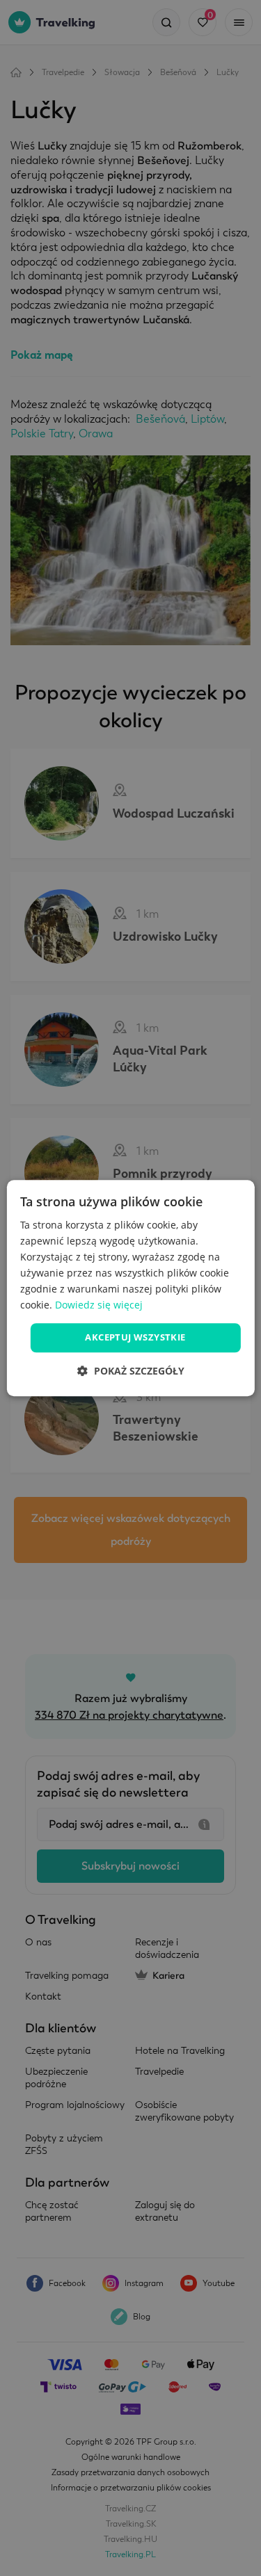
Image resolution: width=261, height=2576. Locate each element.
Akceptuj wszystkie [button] (135, 1338)
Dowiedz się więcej (99, 1305)
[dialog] (130, 1288)
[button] (131, 1371)
